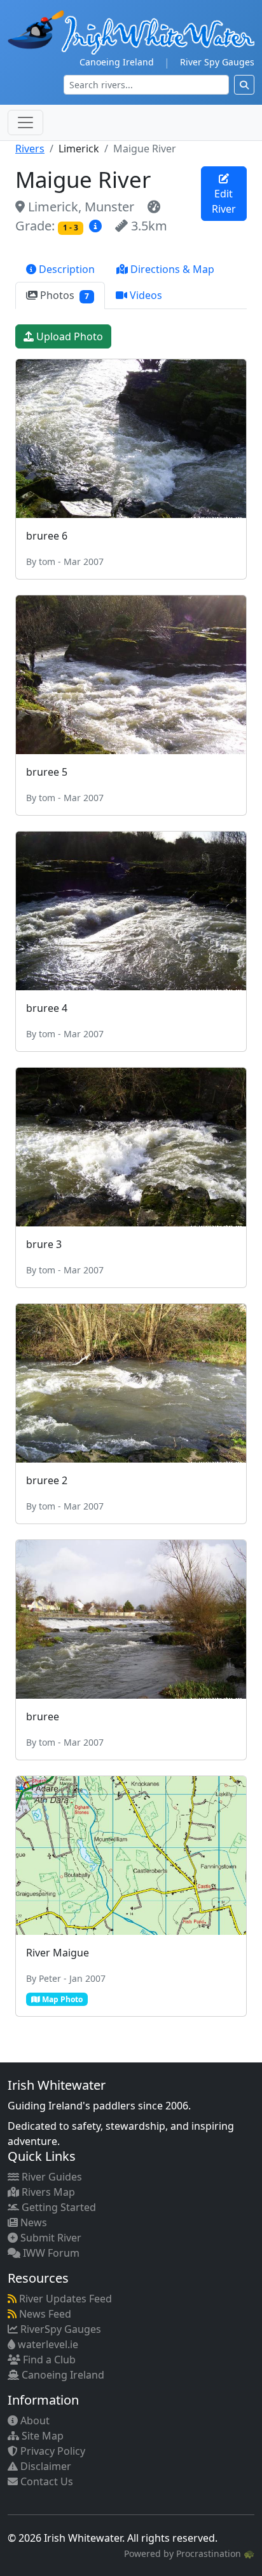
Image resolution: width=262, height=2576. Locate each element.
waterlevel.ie (47, 2344)
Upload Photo (68, 336)
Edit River (224, 201)
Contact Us (45, 2481)
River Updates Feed (64, 2299)
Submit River (50, 2238)
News (32, 2222)
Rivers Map (47, 2192)
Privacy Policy (52, 2451)
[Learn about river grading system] (97, 226)
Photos (63, 295)
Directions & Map (171, 269)
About (34, 2420)
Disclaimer (45, 2466)
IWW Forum (50, 2253)
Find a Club (48, 2360)
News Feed (44, 2314)
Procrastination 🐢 (215, 2553)
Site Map (41, 2436)
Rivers (30, 149)
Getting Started (58, 2207)
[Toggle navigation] (25, 123)
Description (65, 269)
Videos (145, 295)
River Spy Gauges (217, 62)
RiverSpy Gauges (59, 2329)
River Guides (51, 2177)
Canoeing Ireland (117, 62)
